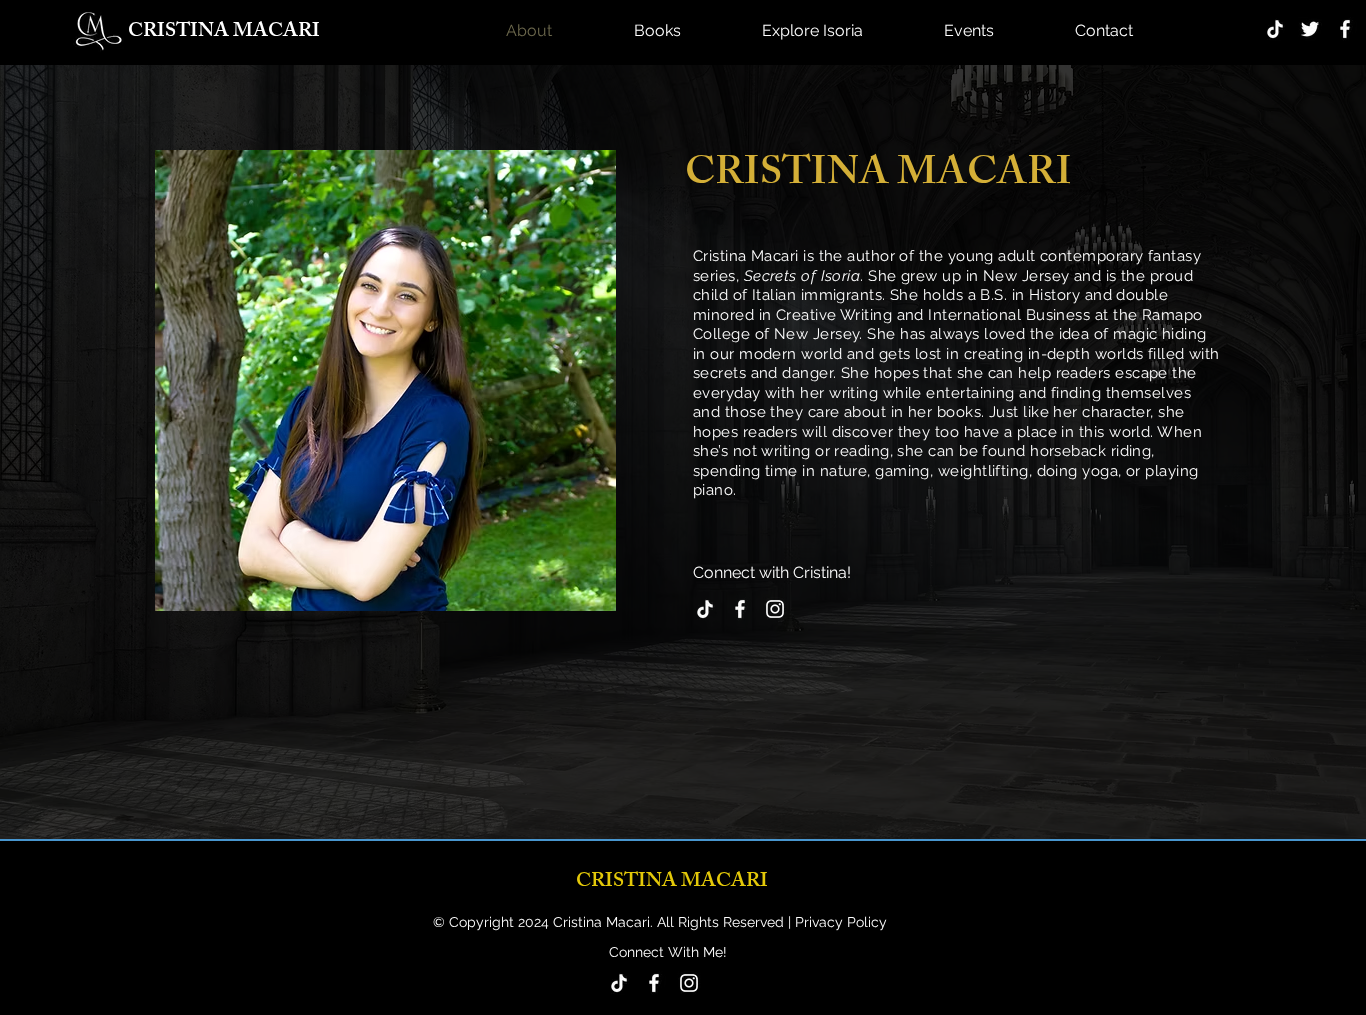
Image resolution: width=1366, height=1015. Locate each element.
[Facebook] (1345, 29)
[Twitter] (1310, 29)
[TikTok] (1275, 29)
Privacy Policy (839, 922)
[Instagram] (775, 609)
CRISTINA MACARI (224, 32)
